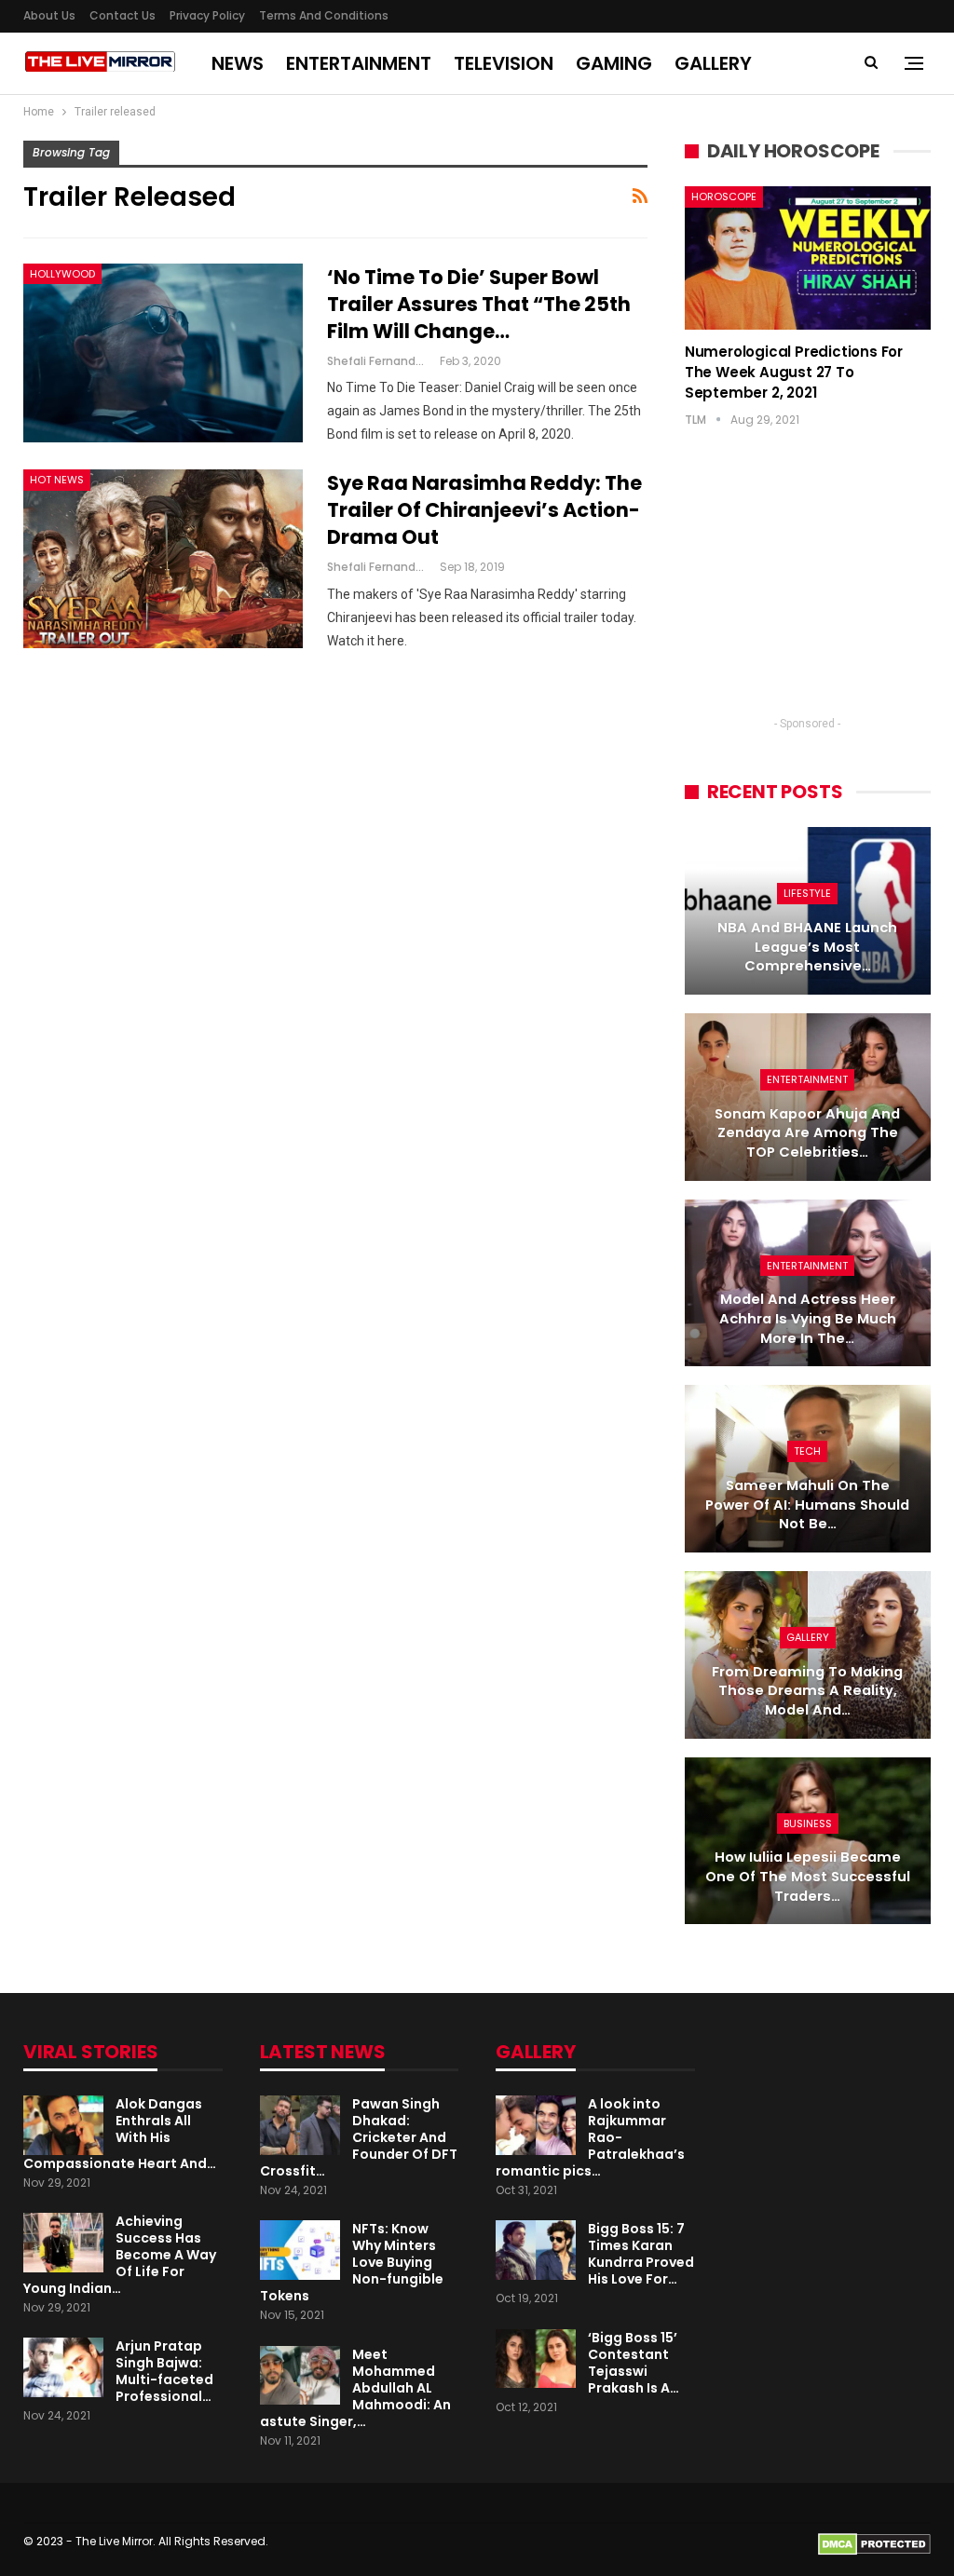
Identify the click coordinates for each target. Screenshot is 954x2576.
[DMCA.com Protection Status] (874, 2543)
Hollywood (62, 274)
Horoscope (724, 197)
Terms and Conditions (324, 15)
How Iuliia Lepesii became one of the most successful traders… (808, 1876)
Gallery (713, 63)
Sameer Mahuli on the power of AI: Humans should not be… (807, 1505)
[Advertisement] (808, 590)
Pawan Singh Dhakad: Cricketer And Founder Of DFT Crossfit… (359, 2137)
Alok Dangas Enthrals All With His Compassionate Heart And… (120, 2134)
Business (808, 1824)
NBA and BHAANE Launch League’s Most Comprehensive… (807, 947)
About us (49, 15)
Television (504, 63)
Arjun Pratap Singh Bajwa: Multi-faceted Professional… (164, 2371)
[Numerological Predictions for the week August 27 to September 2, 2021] (808, 258)
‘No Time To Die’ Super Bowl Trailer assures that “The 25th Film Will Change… (479, 304)
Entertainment (359, 63)
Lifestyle (807, 893)
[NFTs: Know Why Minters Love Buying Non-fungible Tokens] (300, 2250)
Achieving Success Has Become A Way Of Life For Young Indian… (120, 2255)
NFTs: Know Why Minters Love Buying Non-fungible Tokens (352, 2262)
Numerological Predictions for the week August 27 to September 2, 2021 (794, 372)
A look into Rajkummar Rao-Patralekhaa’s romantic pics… (590, 2137)
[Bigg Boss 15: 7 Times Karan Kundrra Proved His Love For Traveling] (536, 2250)
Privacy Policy (207, 15)
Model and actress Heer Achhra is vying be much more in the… (808, 1318)
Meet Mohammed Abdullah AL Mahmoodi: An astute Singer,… (355, 2388)
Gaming (614, 63)
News (238, 63)
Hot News (57, 480)
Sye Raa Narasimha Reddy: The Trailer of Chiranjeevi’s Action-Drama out (484, 510)
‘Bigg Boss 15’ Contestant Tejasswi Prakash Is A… (634, 2363)
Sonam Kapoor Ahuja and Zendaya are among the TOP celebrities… (807, 1133)
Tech (807, 1451)
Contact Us (123, 15)
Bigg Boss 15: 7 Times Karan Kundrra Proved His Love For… (641, 2254)
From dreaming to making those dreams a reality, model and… (807, 1691)
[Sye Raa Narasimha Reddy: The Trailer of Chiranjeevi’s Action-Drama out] (163, 559)
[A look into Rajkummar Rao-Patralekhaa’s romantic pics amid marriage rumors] (536, 2125)
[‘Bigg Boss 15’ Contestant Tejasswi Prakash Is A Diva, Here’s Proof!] (536, 2359)
